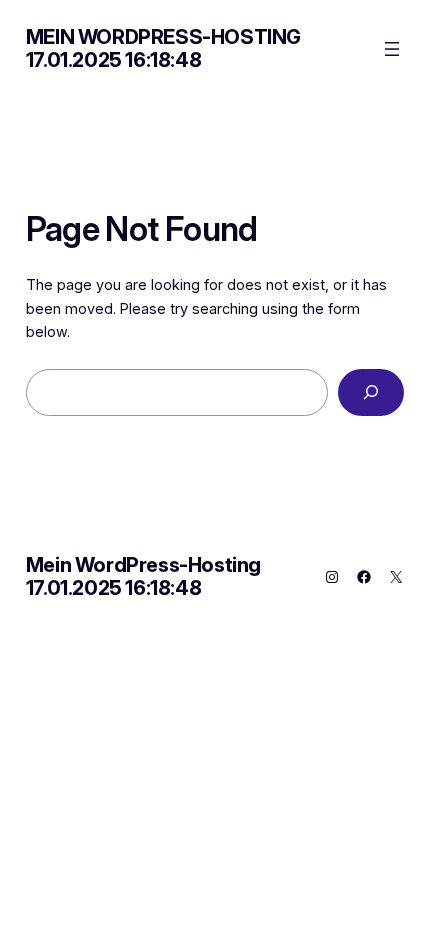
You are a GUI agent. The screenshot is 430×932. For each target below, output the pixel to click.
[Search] (371, 392)
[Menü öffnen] (392, 49)
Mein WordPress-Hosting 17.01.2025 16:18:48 (163, 48)
